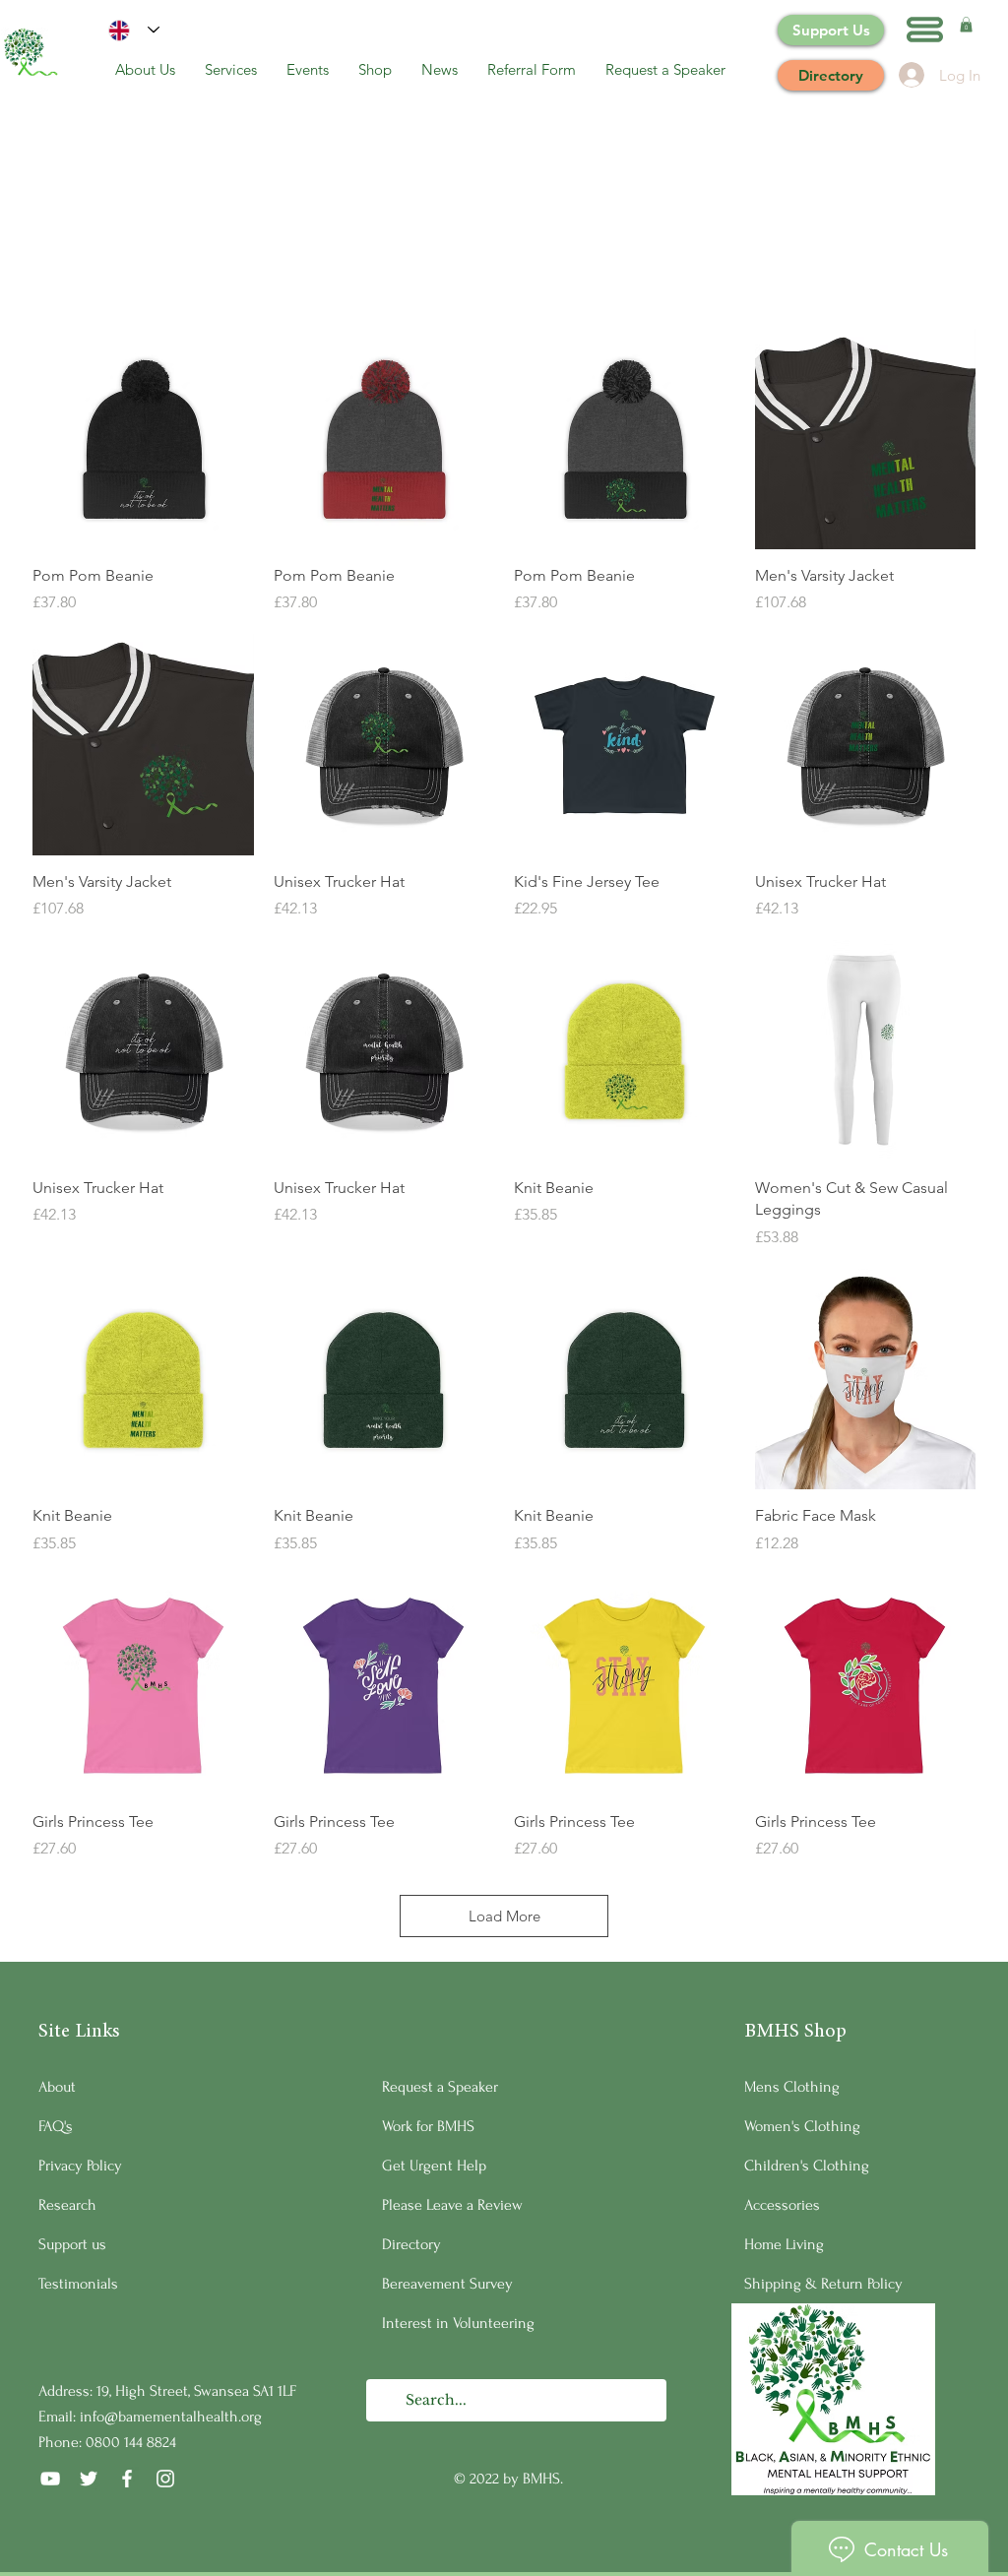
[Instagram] (165, 2479)
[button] (925, 30)
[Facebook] (127, 2479)
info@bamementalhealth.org (171, 2417)
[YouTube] (50, 2479)
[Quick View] (143, 440)
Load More (504, 1916)
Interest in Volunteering (458, 2323)
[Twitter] (89, 2479)
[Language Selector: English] (134, 30)
